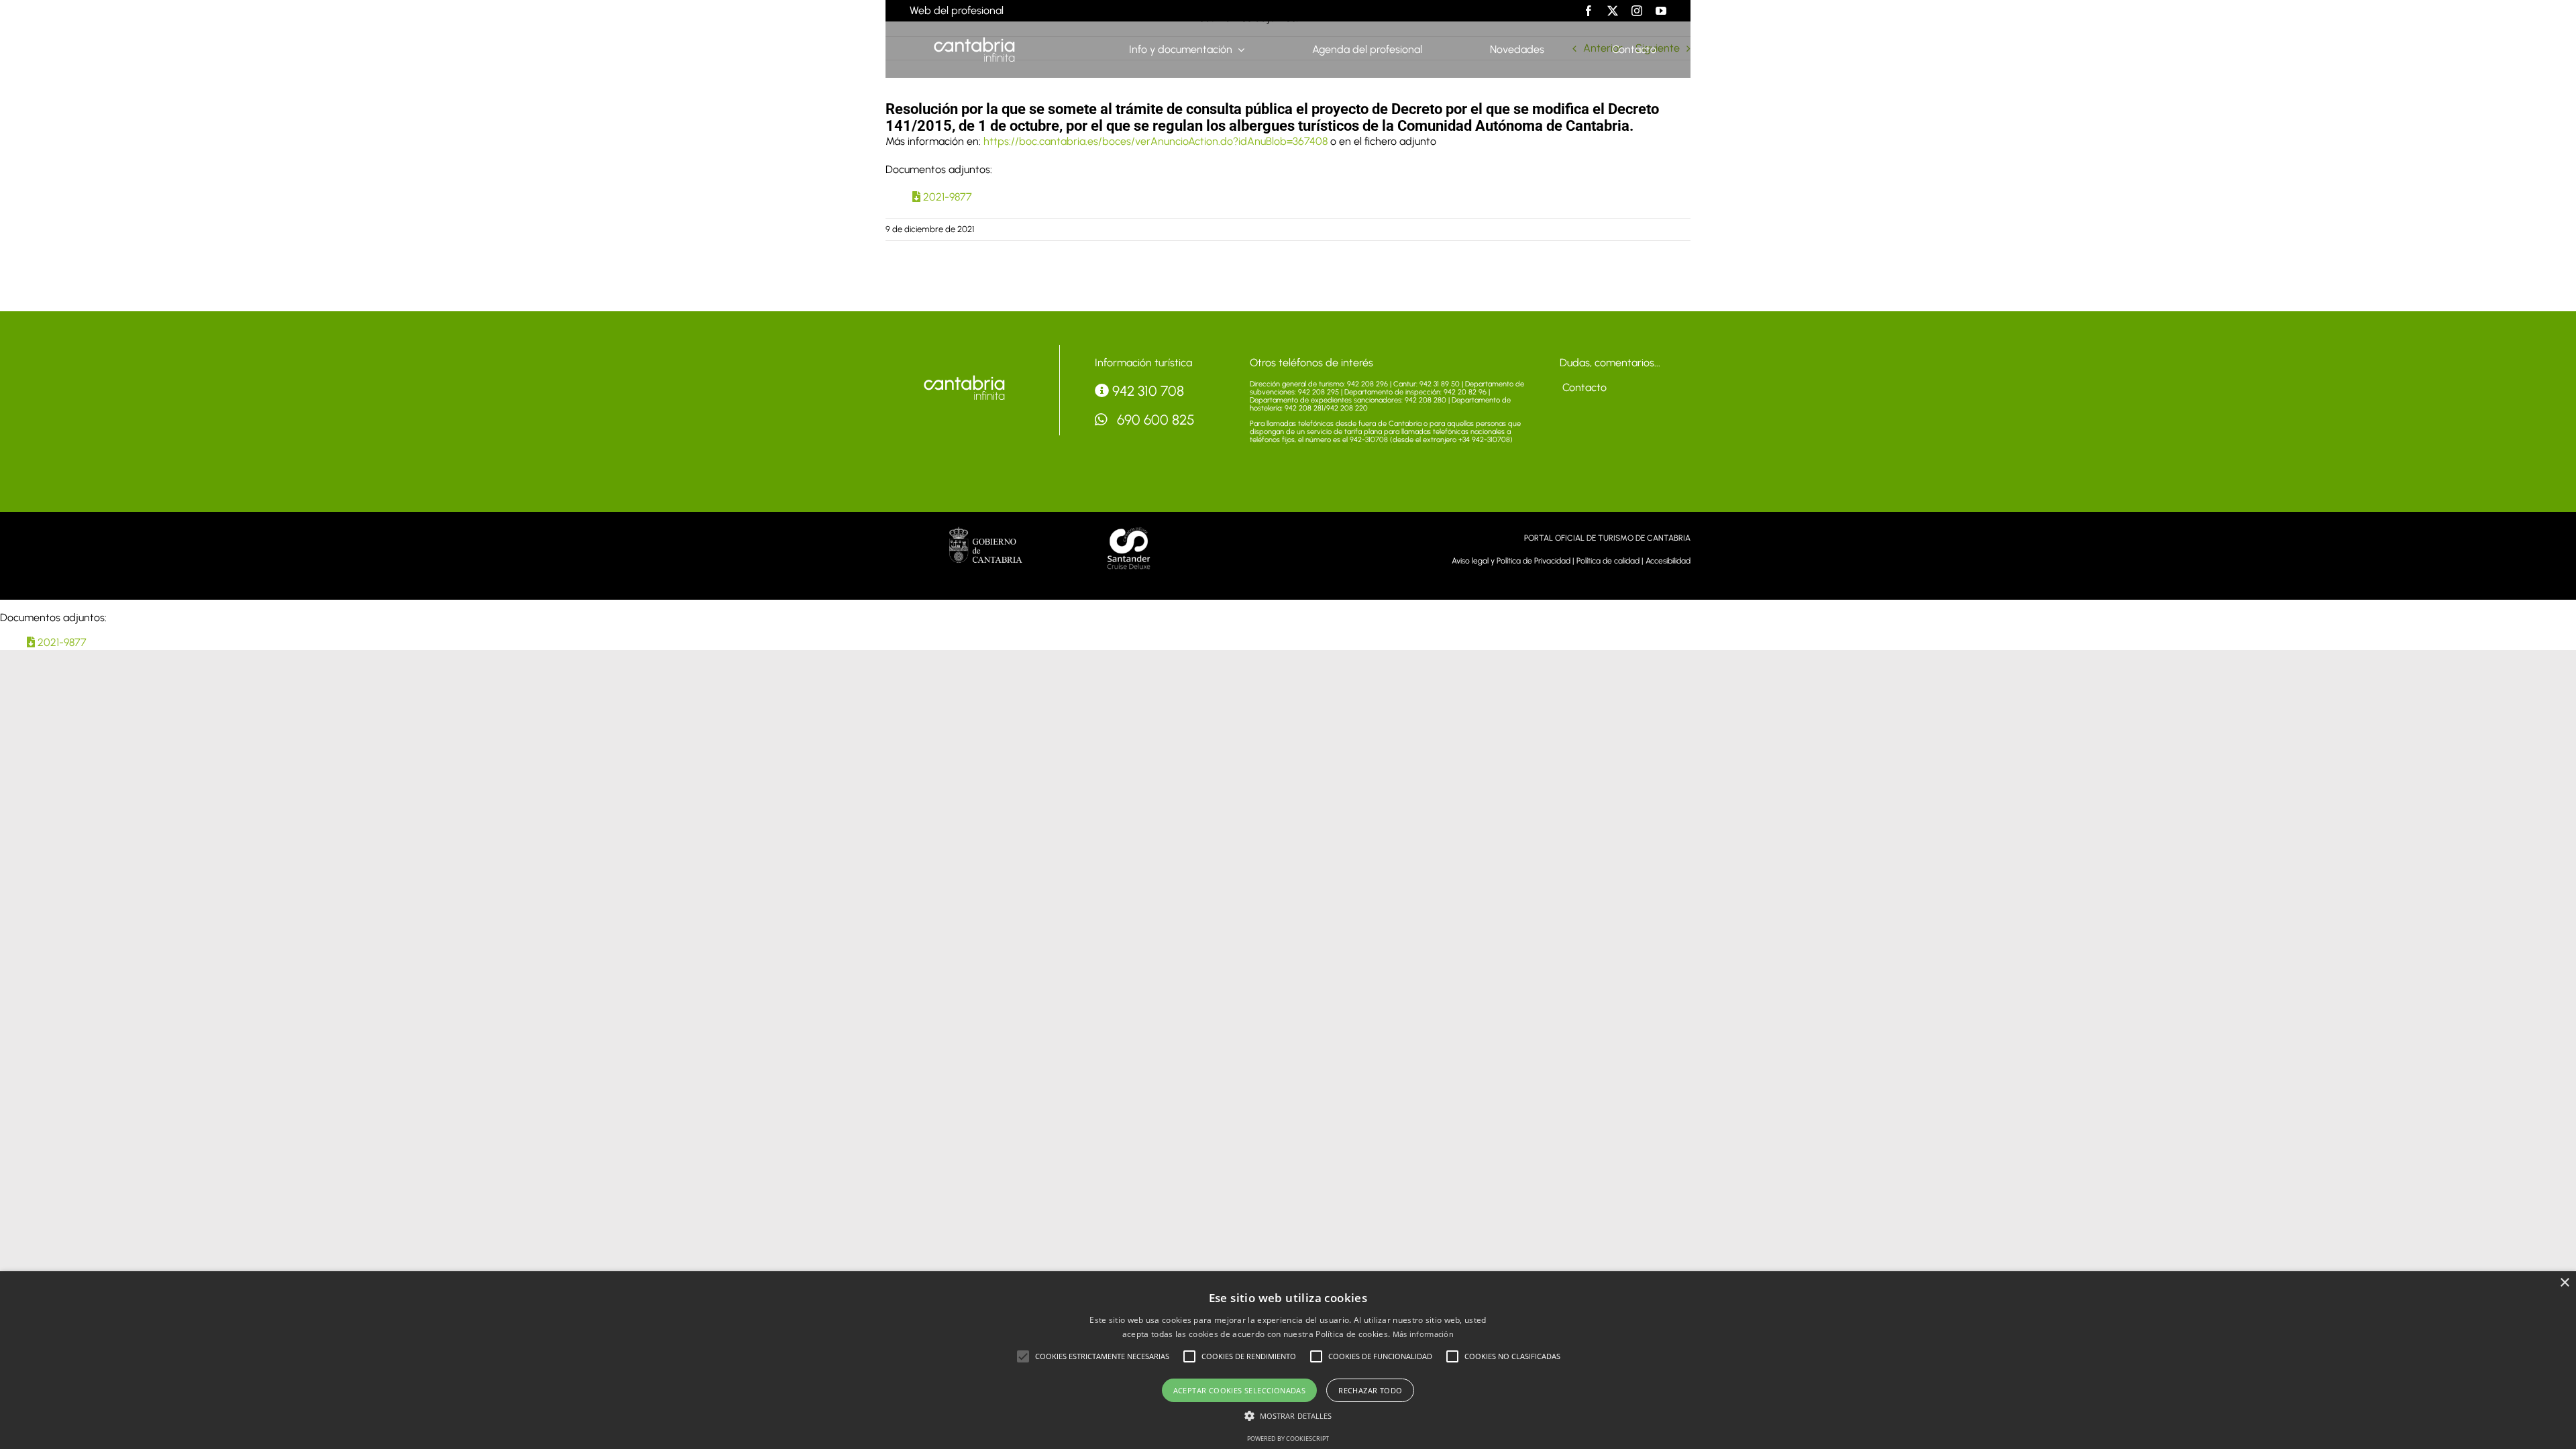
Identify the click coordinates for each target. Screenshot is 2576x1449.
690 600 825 (1154, 420)
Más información (1424, 1334)
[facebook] (1589, 11)
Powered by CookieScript (1288, 1439)
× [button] (2564, 1283)
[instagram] (1637, 11)
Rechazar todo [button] (1370, 1390)
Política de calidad (1608, 561)
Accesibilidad (1668, 561)
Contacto (1583, 387)
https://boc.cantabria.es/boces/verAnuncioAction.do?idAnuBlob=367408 (1156, 141)
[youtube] (1661, 11)
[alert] (1288, 1360)
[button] (1023, 1356)
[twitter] (1613, 11)
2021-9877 (946, 197)
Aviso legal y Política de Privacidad (1511, 561)
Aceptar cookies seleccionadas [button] (1240, 1390)
